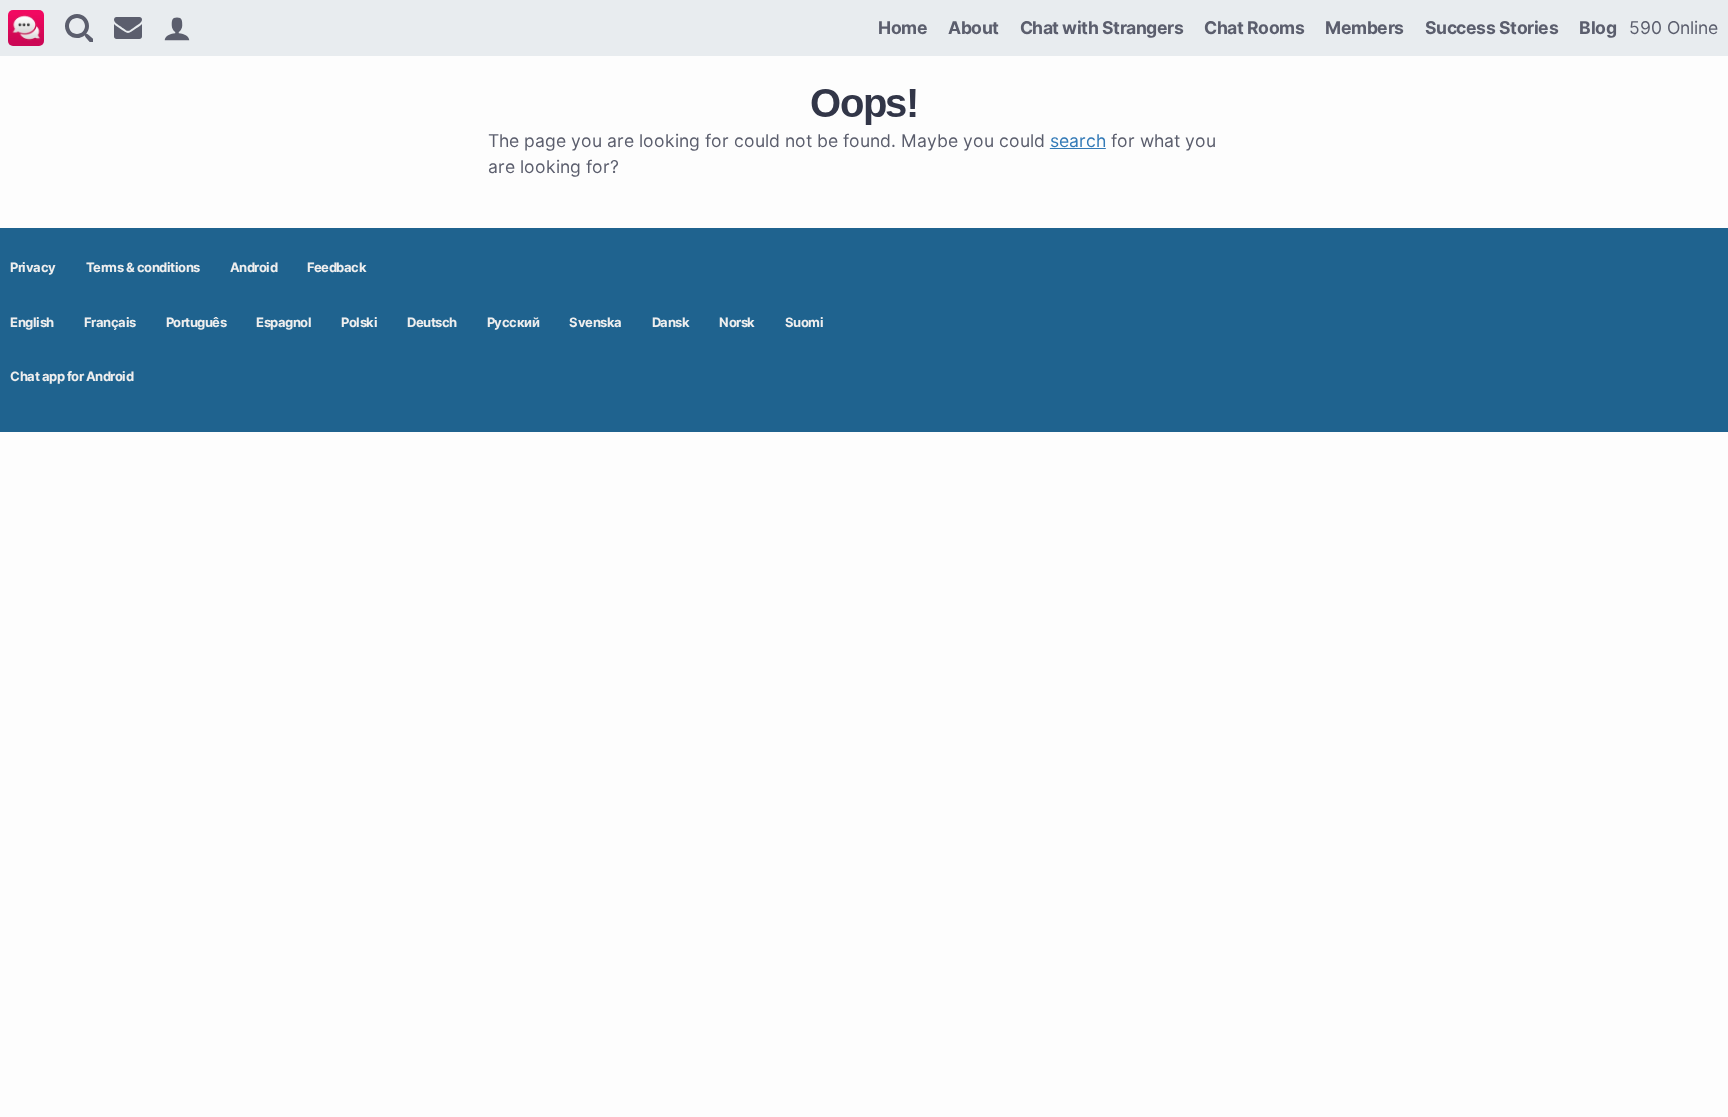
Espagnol (283, 322)
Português (196, 322)
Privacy (33, 267)
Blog (1597, 27)
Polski (359, 322)
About (973, 27)
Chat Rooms (1254, 27)
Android (254, 267)
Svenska (595, 322)
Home (902, 27)
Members (1364, 27)
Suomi (804, 322)
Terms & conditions (143, 267)
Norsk (737, 322)
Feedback (336, 267)
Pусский (513, 322)
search (1078, 140)
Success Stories (1492, 27)
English (32, 322)
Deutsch (432, 322)
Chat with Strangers (1102, 27)
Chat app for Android (71, 376)
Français (110, 322)
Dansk (671, 322)
